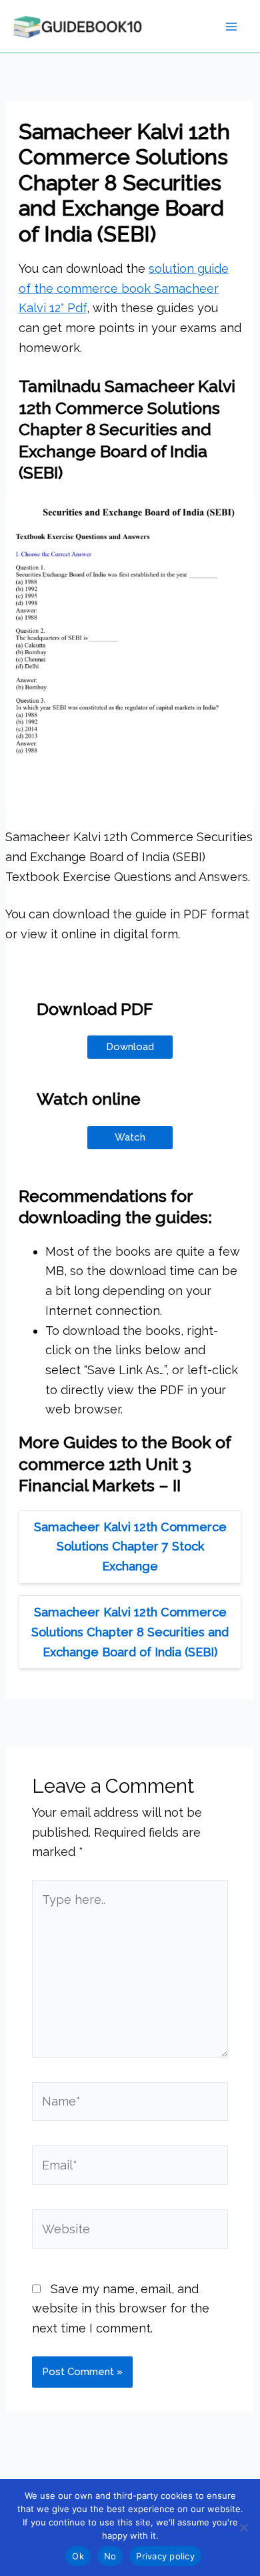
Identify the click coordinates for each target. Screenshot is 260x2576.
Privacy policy (165, 2556)
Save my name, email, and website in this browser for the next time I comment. (121, 2308)
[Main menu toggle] (231, 26)
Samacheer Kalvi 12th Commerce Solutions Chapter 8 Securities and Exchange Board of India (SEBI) (130, 1632)
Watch (130, 1137)
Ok (78, 2556)
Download (130, 1047)
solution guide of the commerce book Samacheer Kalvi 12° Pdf (124, 288)
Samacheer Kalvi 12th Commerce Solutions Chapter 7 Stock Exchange (130, 1547)
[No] (243, 2527)
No (110, 2556)
